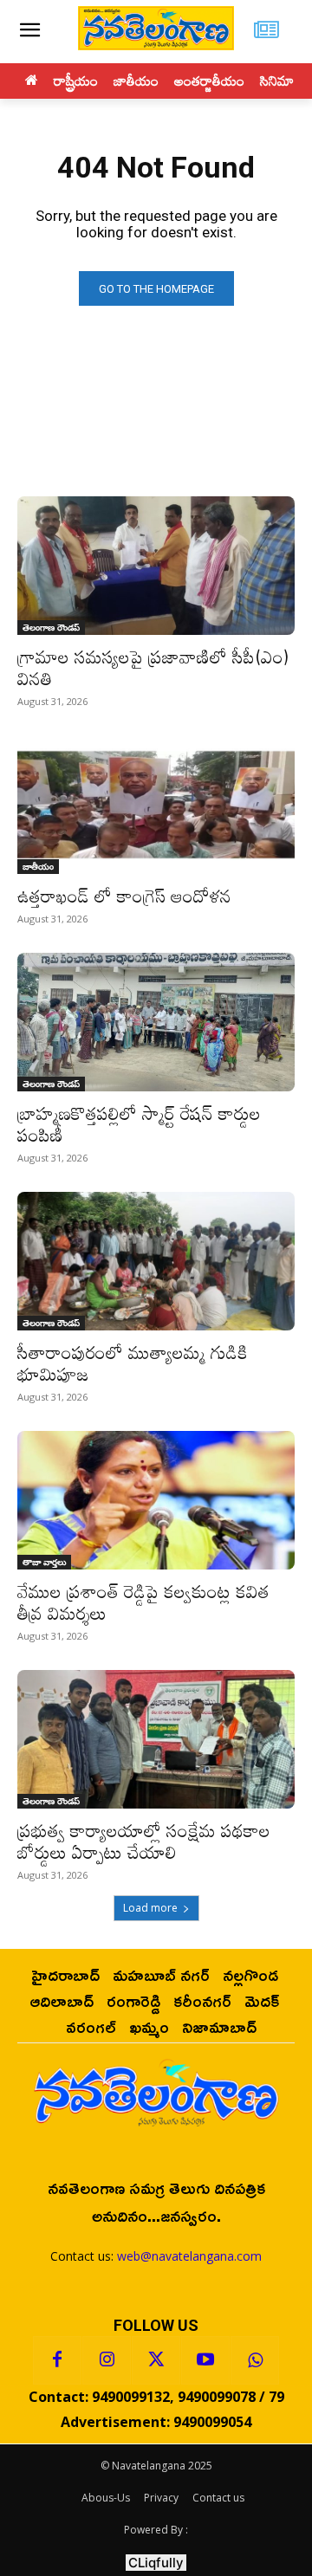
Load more (150, 1908)
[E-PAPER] (266, 32)
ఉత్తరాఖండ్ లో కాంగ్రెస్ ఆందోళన (124, 896)
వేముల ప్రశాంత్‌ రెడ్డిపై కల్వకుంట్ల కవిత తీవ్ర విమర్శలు (143, 1602)
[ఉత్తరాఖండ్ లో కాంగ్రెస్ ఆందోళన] (156, 805)
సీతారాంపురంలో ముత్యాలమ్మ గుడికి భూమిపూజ (133, 1363)
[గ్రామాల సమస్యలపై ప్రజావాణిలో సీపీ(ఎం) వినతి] (156, 566)
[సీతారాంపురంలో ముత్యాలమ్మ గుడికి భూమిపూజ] (156, 1261)
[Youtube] (205, 2360)
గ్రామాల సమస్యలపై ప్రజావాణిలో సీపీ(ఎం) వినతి (153, 667)
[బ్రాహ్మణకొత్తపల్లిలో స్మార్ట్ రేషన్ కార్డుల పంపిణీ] (156, 1022)
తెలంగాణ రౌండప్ (51, 627)
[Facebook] (57, 2360)
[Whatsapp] (255, 2360)
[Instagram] (107, 2360)
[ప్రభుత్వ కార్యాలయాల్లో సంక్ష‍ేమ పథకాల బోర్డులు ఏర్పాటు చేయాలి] (156, 1739)
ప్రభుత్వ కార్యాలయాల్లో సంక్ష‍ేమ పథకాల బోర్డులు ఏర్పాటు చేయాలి (144, 1841)
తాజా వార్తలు (44, 1562)
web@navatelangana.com (189, 2256)
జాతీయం (38, 866)
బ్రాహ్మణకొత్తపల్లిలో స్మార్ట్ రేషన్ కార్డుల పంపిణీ (139, 1124)
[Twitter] (156, 2360)
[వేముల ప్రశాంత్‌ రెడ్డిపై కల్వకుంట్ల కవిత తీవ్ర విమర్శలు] (156, 1500)
